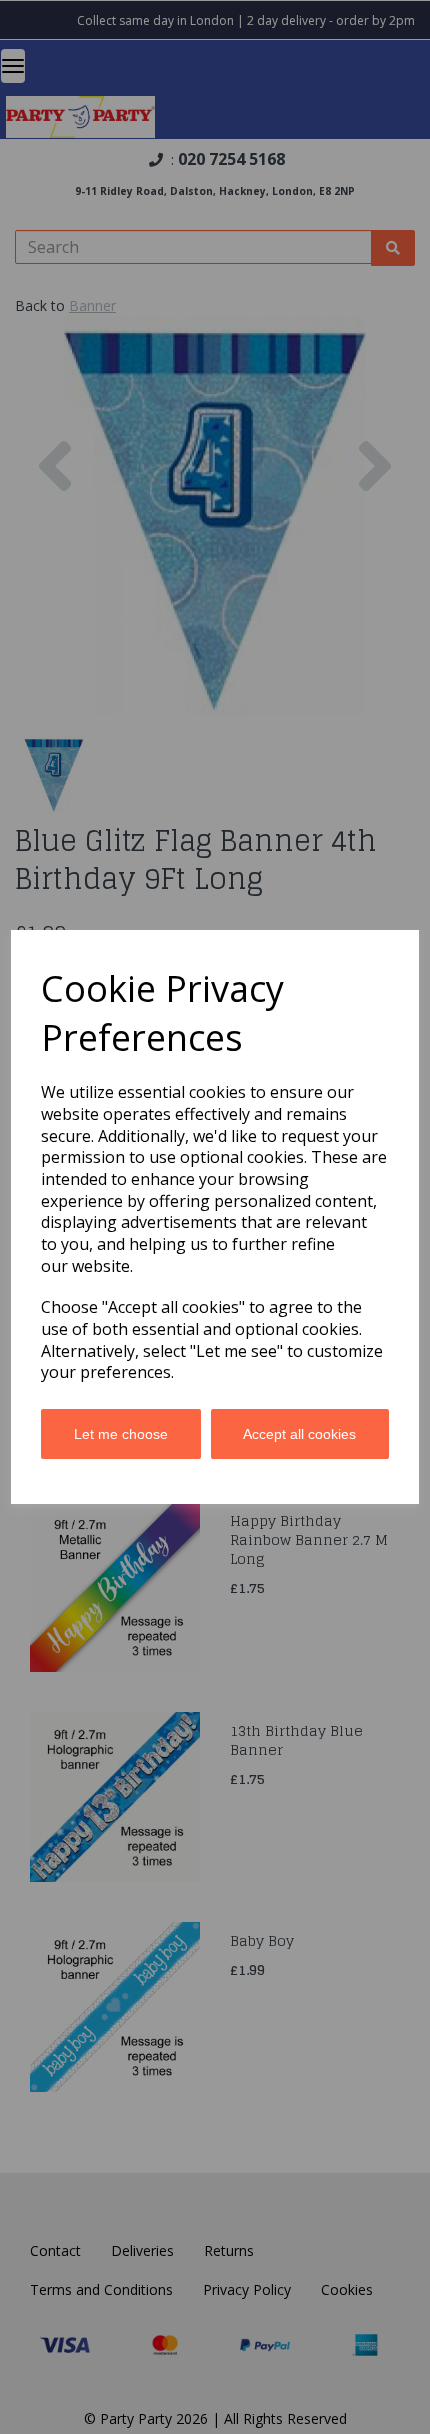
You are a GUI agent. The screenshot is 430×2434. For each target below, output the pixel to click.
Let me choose (121, 1434)
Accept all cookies (299, 1434)
